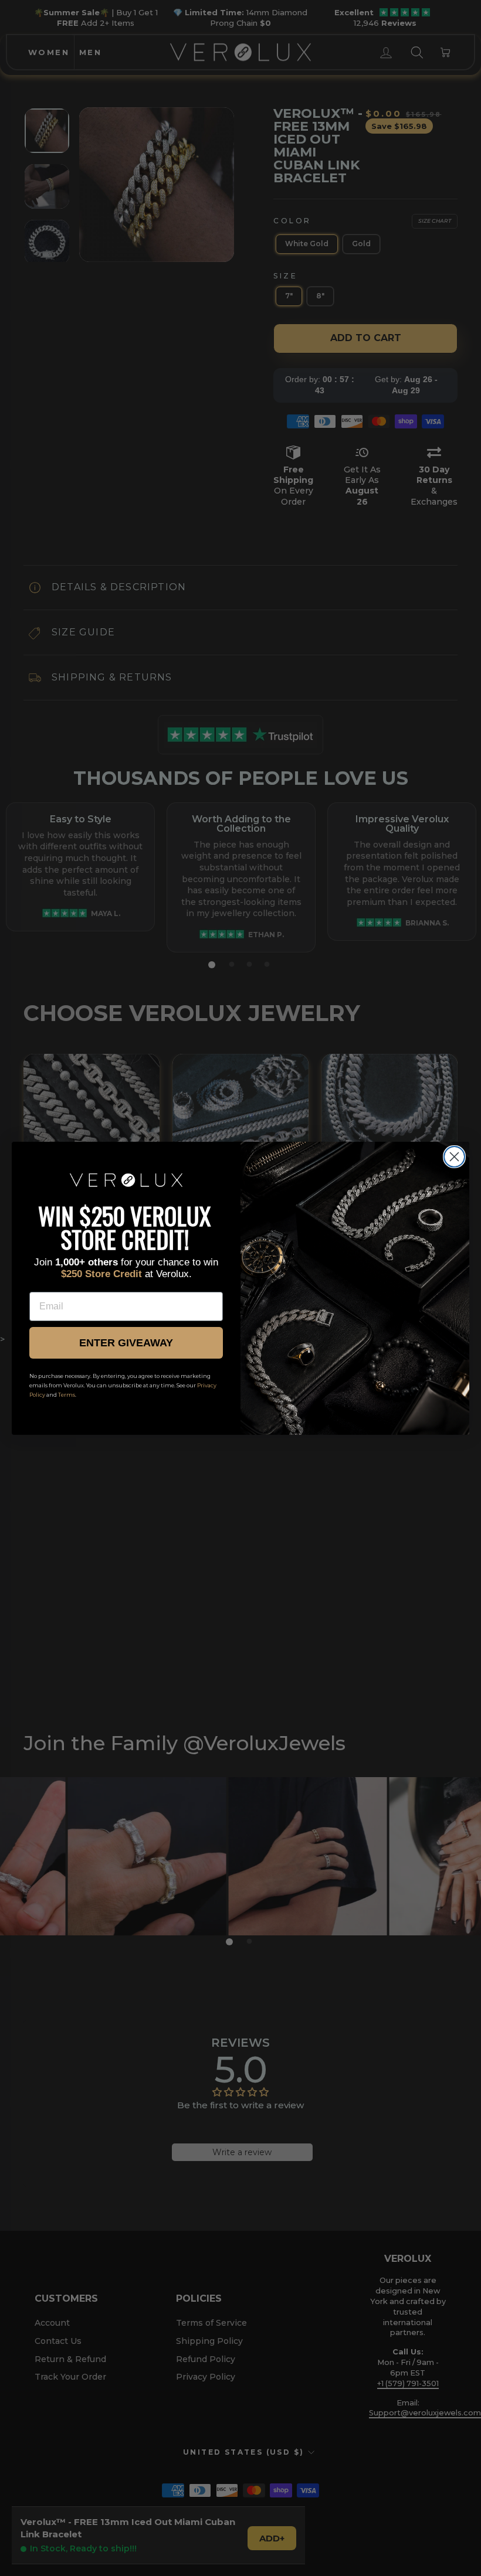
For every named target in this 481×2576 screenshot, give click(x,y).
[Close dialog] (454, 1157)
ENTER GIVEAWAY (126, 1343)
